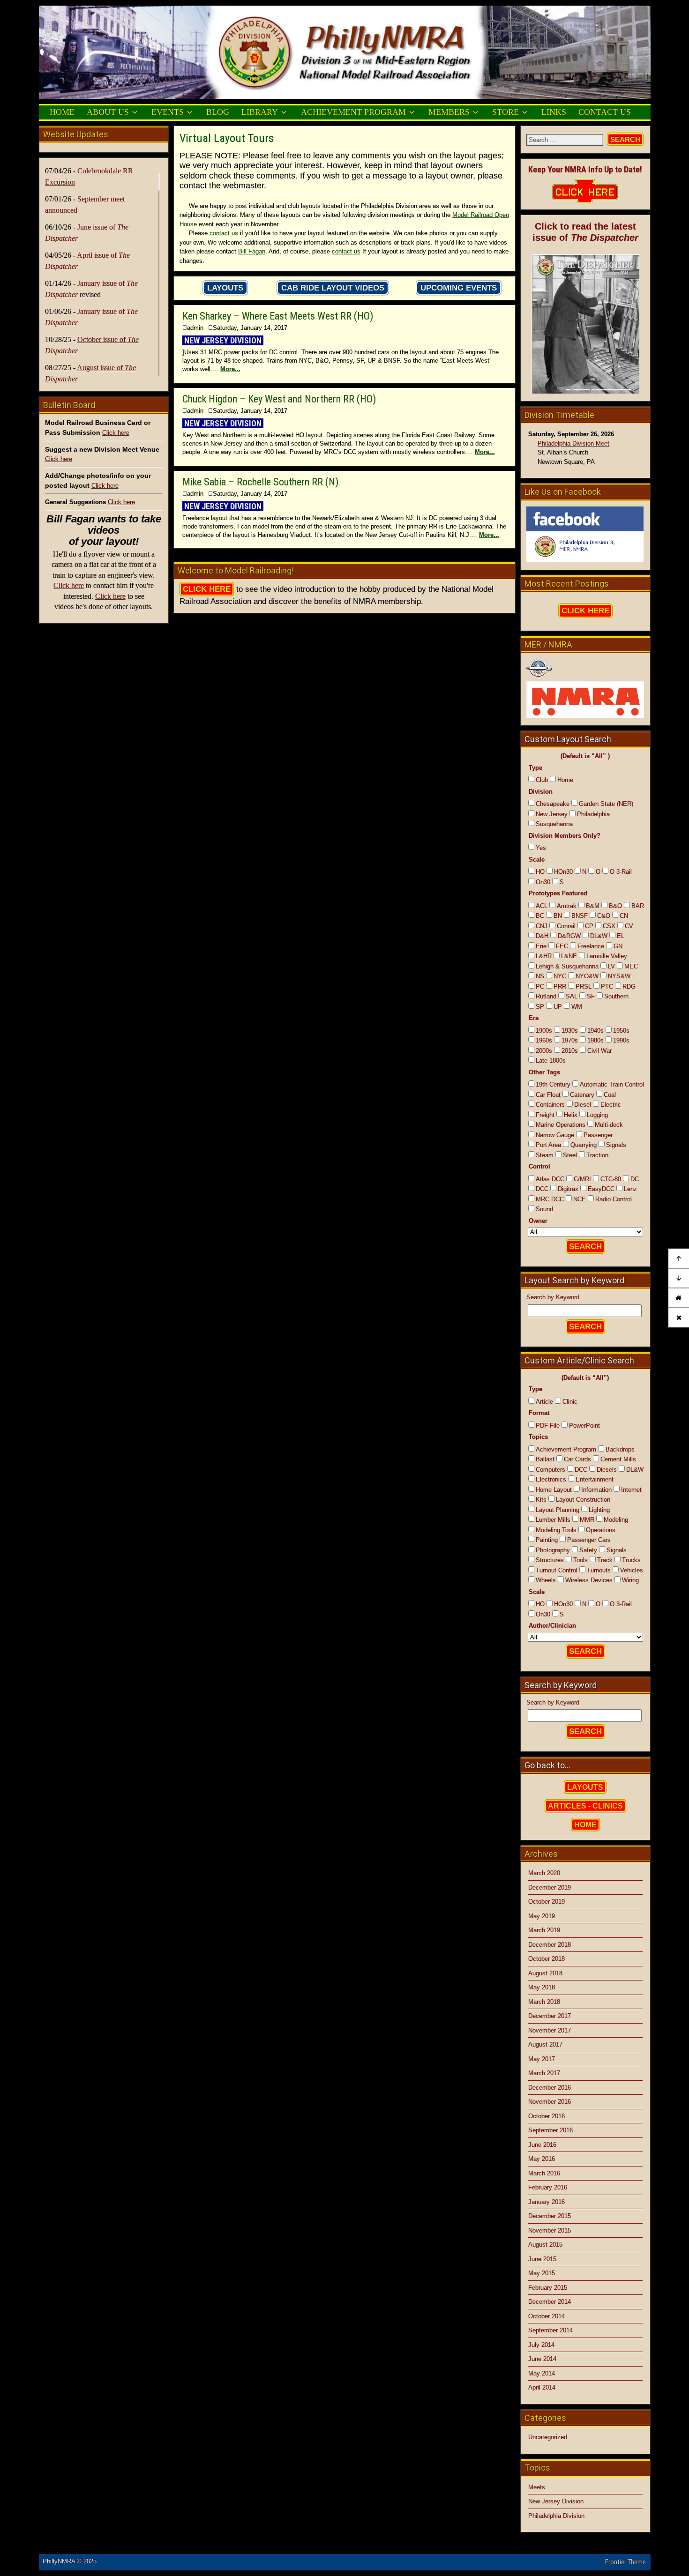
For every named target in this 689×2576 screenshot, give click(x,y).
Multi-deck (609, 1125)
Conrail (566, 926)
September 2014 (550, 2330)
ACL (542, 906)
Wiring (630, 1580)
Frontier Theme (625, 2562)
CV (629, 926)
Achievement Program (566, 1449)
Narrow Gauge (555, 1135)
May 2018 (542, 1987)
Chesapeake (553, 804)
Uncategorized (548, 2437)
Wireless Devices (589, 1580)
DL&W (599, 936)
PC (540, 986)
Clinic (570, 1402)
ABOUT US (108, 112)
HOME (62, 112)
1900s (544, 1031)
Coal (610, 1095)
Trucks (631, 1560)
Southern (616, 996)
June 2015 (542, 2259)
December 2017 (550, 2016)
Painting (547, 1540)
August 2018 (545, 1973)
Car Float (548, 1095)
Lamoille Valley (607, 956)
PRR (560, 986)
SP (540, 1007)
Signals (616, 1145)
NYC (560, 976)
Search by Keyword (553, 1297)
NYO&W (587, 976)
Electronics (551, 1479)
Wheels (546, 1580)
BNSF (580, 916)
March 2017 (544, 2073)
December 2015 (550, 2216)
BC (540, 916)
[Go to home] (679, 1298)
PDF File (548, 1426)
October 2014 (547, 2316)
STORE (506, 112)
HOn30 (563, 872)
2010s (570, 1051)
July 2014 (541, 2345)
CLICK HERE (207, 589)
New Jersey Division (556, 2501)
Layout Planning (558, 1510)
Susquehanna (554, 824)
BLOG (218, 112)
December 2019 (550, 1887)
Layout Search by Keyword (574, 1280)
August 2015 (545, 2245)
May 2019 (542, 1916)
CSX (609, 926)
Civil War (599, 1051)
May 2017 (542, 2059)
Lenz (630, 1189)
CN (624, 916)
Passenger (598, 1135)
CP (589, 926)
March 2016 (544, 2173)
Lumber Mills (553, 1520)
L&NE (569, 956)
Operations (601, 1530)
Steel (570, 1155)
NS (540, 976)
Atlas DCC (550, 1179)
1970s (570, 1040)
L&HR (544, 956)
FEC (562, 946)
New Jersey (552, 814)
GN (618, 946)
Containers (550, 1105)
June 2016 (542, 2145)
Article (544, 1402)
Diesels (607, 1470)
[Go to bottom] (679, 1279)
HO (540, 872)
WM (577, 1007)
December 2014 (550, 2302)
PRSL (584, 986)
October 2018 (547, 1959)
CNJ (542, 926)
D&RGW (569, 936)
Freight (545, 1115)
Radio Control (614, 1199)
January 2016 (547, 2202)
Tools (580, 1560)
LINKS (554, 112)
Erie (541, 946)
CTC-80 (611, 1179)
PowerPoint (584, 1426)
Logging (597, 1115)
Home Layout (554, 1490)
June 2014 (542, 2359)
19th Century (553, 1084)
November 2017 (550, 2030)
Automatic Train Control (612, 1084)
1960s (544, 1040)
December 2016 (550, 2088)
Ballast (545, 1459)
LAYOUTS (225, 288)
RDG (629, 986)
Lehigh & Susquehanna (567, 966)
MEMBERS (449, 112)
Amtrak (567, 906)
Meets (537, 2487)
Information (596, 1490)
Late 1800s (551, 1061)
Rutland (546, 996)
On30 (543, 882)
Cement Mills (618, 1459)
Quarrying (584, 1145)
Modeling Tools (556, 1530)
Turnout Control (557, 1570)
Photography (553, 1550)
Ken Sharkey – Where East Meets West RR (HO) (278, 316)
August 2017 (545, 2044)
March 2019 (544, 1930)
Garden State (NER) (606, 804)
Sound (544, 1209)
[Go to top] (679, 1259)
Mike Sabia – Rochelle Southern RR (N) (260, 482)
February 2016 (548, 2187)
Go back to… (547, 1765)
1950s (621, 1031)
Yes (541, 848)
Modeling (616, 1520)
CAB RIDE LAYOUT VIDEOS (333, 288)
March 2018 (544, 2002)
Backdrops (620, 1449)
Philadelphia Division (556, 2516)
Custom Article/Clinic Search (579, 1360)
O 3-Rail (621, 872)
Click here (116, 433)
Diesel (583, 1105)
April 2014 (542, 2387)
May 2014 (542, 2373)
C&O (604, 916)
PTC (607, 986)
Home (565, 780)
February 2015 (548, 2288)
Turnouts (599, 1570)
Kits (541, 1500)
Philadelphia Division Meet (573, 443)
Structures (550, 1560)
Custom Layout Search (568, 739)
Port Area (548, 1145)
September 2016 (550, 2130)
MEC (631, 966)
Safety (588, 1550)
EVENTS (168, 112)
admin (195, 328)
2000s (544, 1051)
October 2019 (547, 1902)
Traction (597, 1155)
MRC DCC (550, 1199)
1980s (595, 1040)
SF (591, 996)
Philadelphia (593, 814)
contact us (224, 233)
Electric (611, 1105)
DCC (542, 1189)
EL (621, 936)
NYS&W (619, 976)
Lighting (599, 1510)
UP (558, 1007)
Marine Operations (561, 1125)
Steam (545, 1155)
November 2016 (550, 2102)
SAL (572, 996)
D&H (542, 936)
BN (558, 916)
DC (635, 1179)
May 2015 (542, 2273)
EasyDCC (601, 1189)
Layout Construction (583, 1500)
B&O (615, 906)
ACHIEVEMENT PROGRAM (353, 112)
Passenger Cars (589, 1540)
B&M (593, 906)
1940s (595, 1031)
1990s (621, 1040)
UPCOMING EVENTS (459, 288)
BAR (638, 906)
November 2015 (550, 2230)
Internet (631, 1490)
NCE (580, 1199)
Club (542, 780)
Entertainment (595, 1479)
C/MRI (582, 1179)
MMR (587, 1520)
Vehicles (632, 1570)
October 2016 (547, 2116)
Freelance (591, 946)
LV (611, 966)
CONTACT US (605, 112)
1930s (570, 1031)
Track (605, 1560)
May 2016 (542, 2159)
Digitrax (568, 1189)
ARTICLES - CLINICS (585, 1806)
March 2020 (544, 1873)
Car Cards (577, 1459)
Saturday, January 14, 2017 (250, 328)
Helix (571, 1115)
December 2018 (550, 1945)
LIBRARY (260, 112)
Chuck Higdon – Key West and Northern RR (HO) (279, 399)
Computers (550, 1470)
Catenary (582, 1095)
